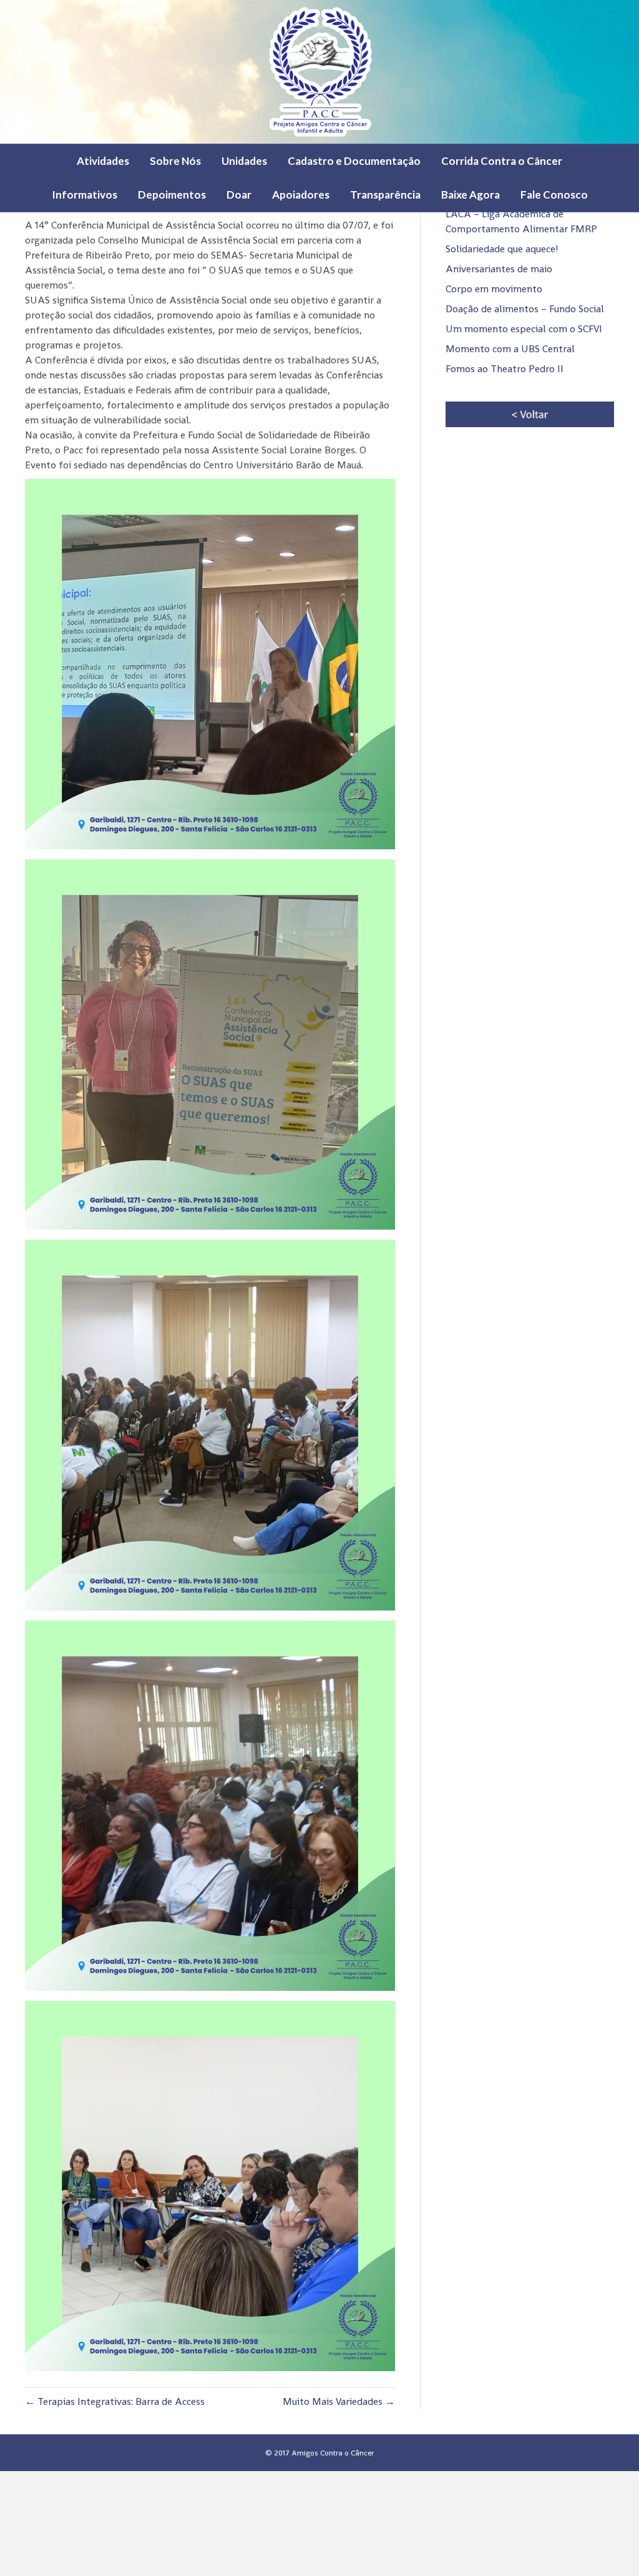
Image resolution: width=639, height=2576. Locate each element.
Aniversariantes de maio (499, 269)
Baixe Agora (471, 195)
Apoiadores (301, 195)
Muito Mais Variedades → (339, 2401)
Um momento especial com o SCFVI (524, 329)
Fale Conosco (554, 195)
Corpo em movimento (494, 289)
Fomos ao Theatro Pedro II (505, 369)
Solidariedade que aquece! (502, 249)
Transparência (385, 195)
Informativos (85, 195)
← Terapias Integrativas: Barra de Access (115, 2401)
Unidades (244, 161)
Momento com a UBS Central (510, 349)
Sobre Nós (175, 161)
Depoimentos (172, 195)
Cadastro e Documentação (354, 161)
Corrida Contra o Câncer (502, 161)
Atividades (103, 161)
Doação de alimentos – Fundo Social (525, 309)
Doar (239, 195)
